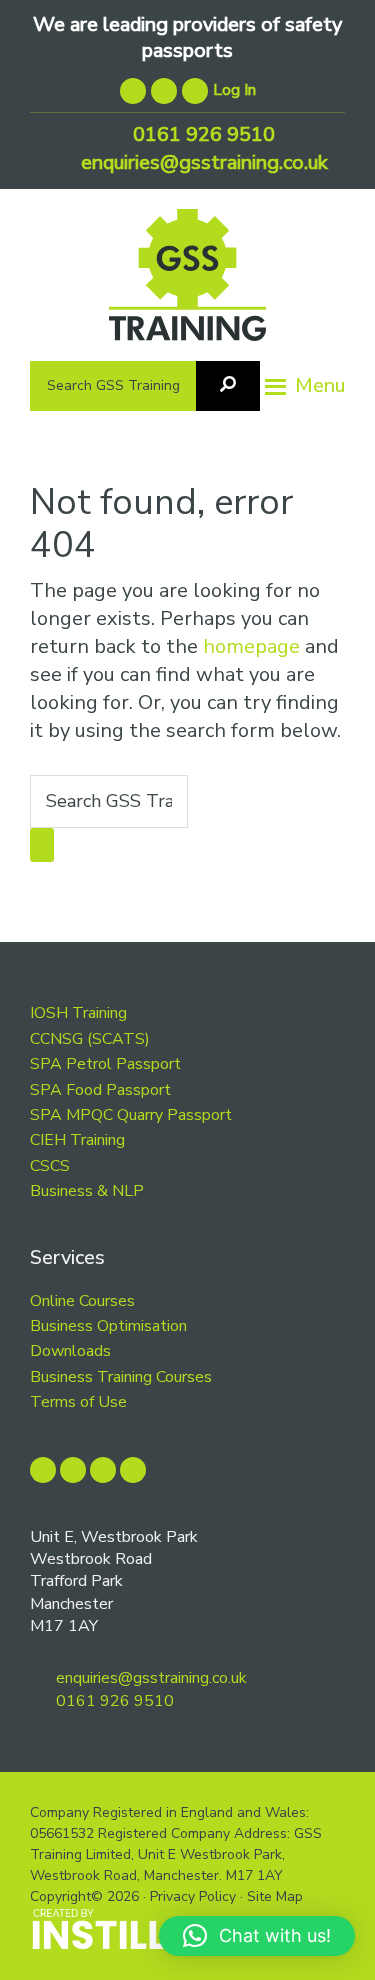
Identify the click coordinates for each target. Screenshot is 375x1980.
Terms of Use (78, 1402)
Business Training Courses (121, 1377)
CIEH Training (77, 1140)
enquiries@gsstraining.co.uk (202, 162)
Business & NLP (87, 1191)
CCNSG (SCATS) (90, 1039)
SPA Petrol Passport (105, 1064)
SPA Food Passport (100, 1090)
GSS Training (187, 282)
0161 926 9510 (201, 134)
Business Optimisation (108, 1326)
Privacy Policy (193, 1896)
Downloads (70, 1351)
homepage (251, 646)
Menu (320, 385)
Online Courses (82, 1301)
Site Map (275, 1896)
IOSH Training (78, 1013)
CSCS (50, 1166)
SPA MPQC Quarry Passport (131, 1115)
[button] (257, 1936)
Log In (234, 90)
